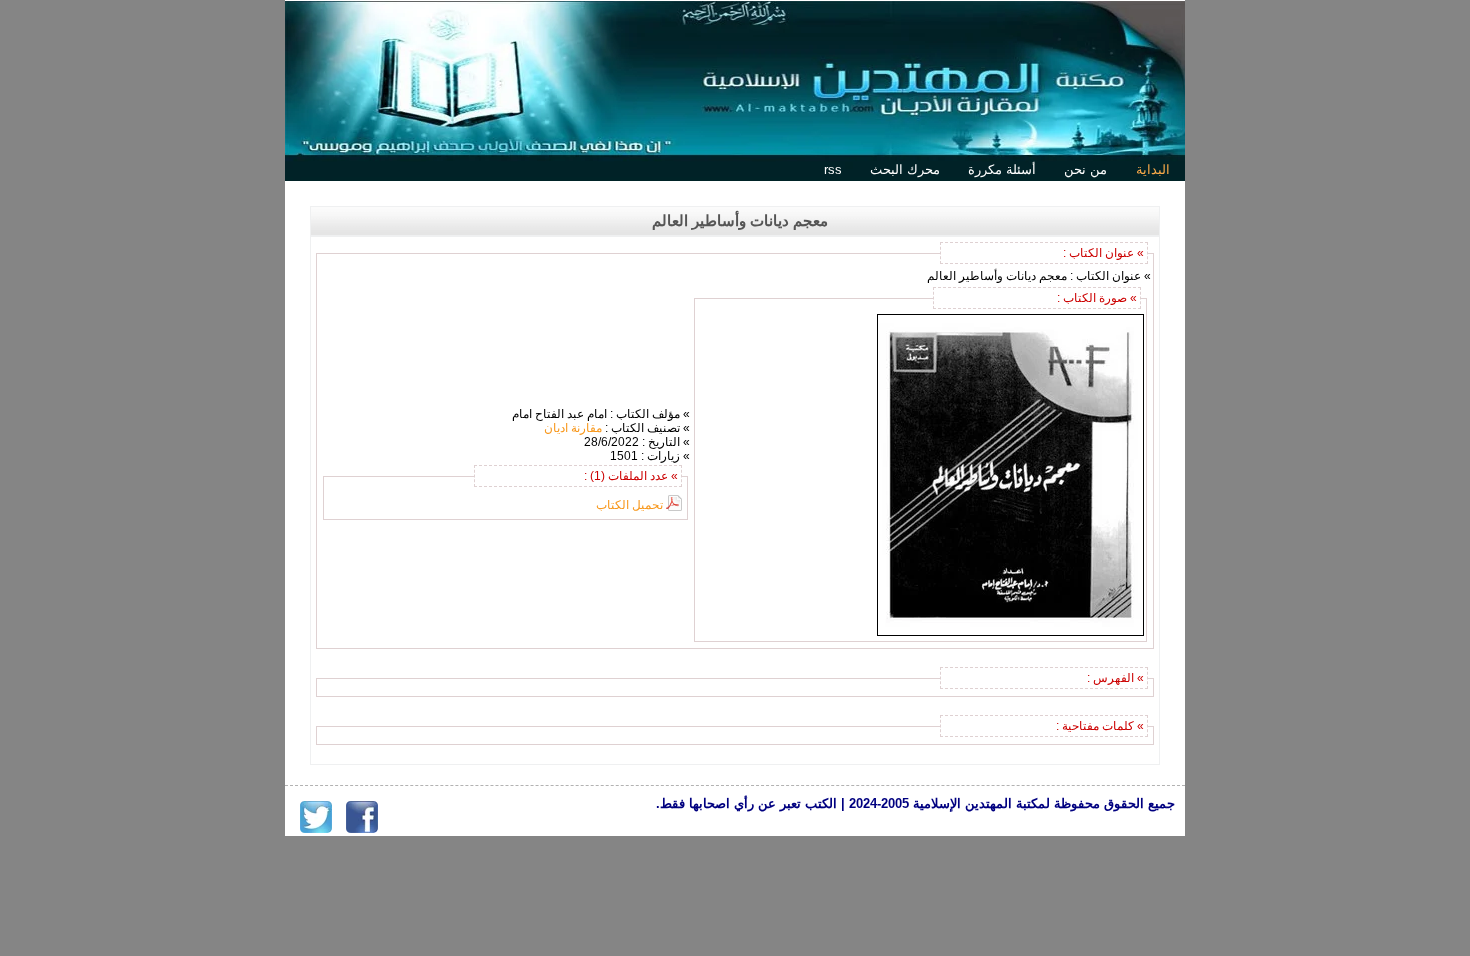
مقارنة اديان (573, 428)
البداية (1153, 169)
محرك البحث (905, 169)
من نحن (1085, 169)
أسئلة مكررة (1002, 169)
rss (833, 169)
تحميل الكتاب (629, 505)
